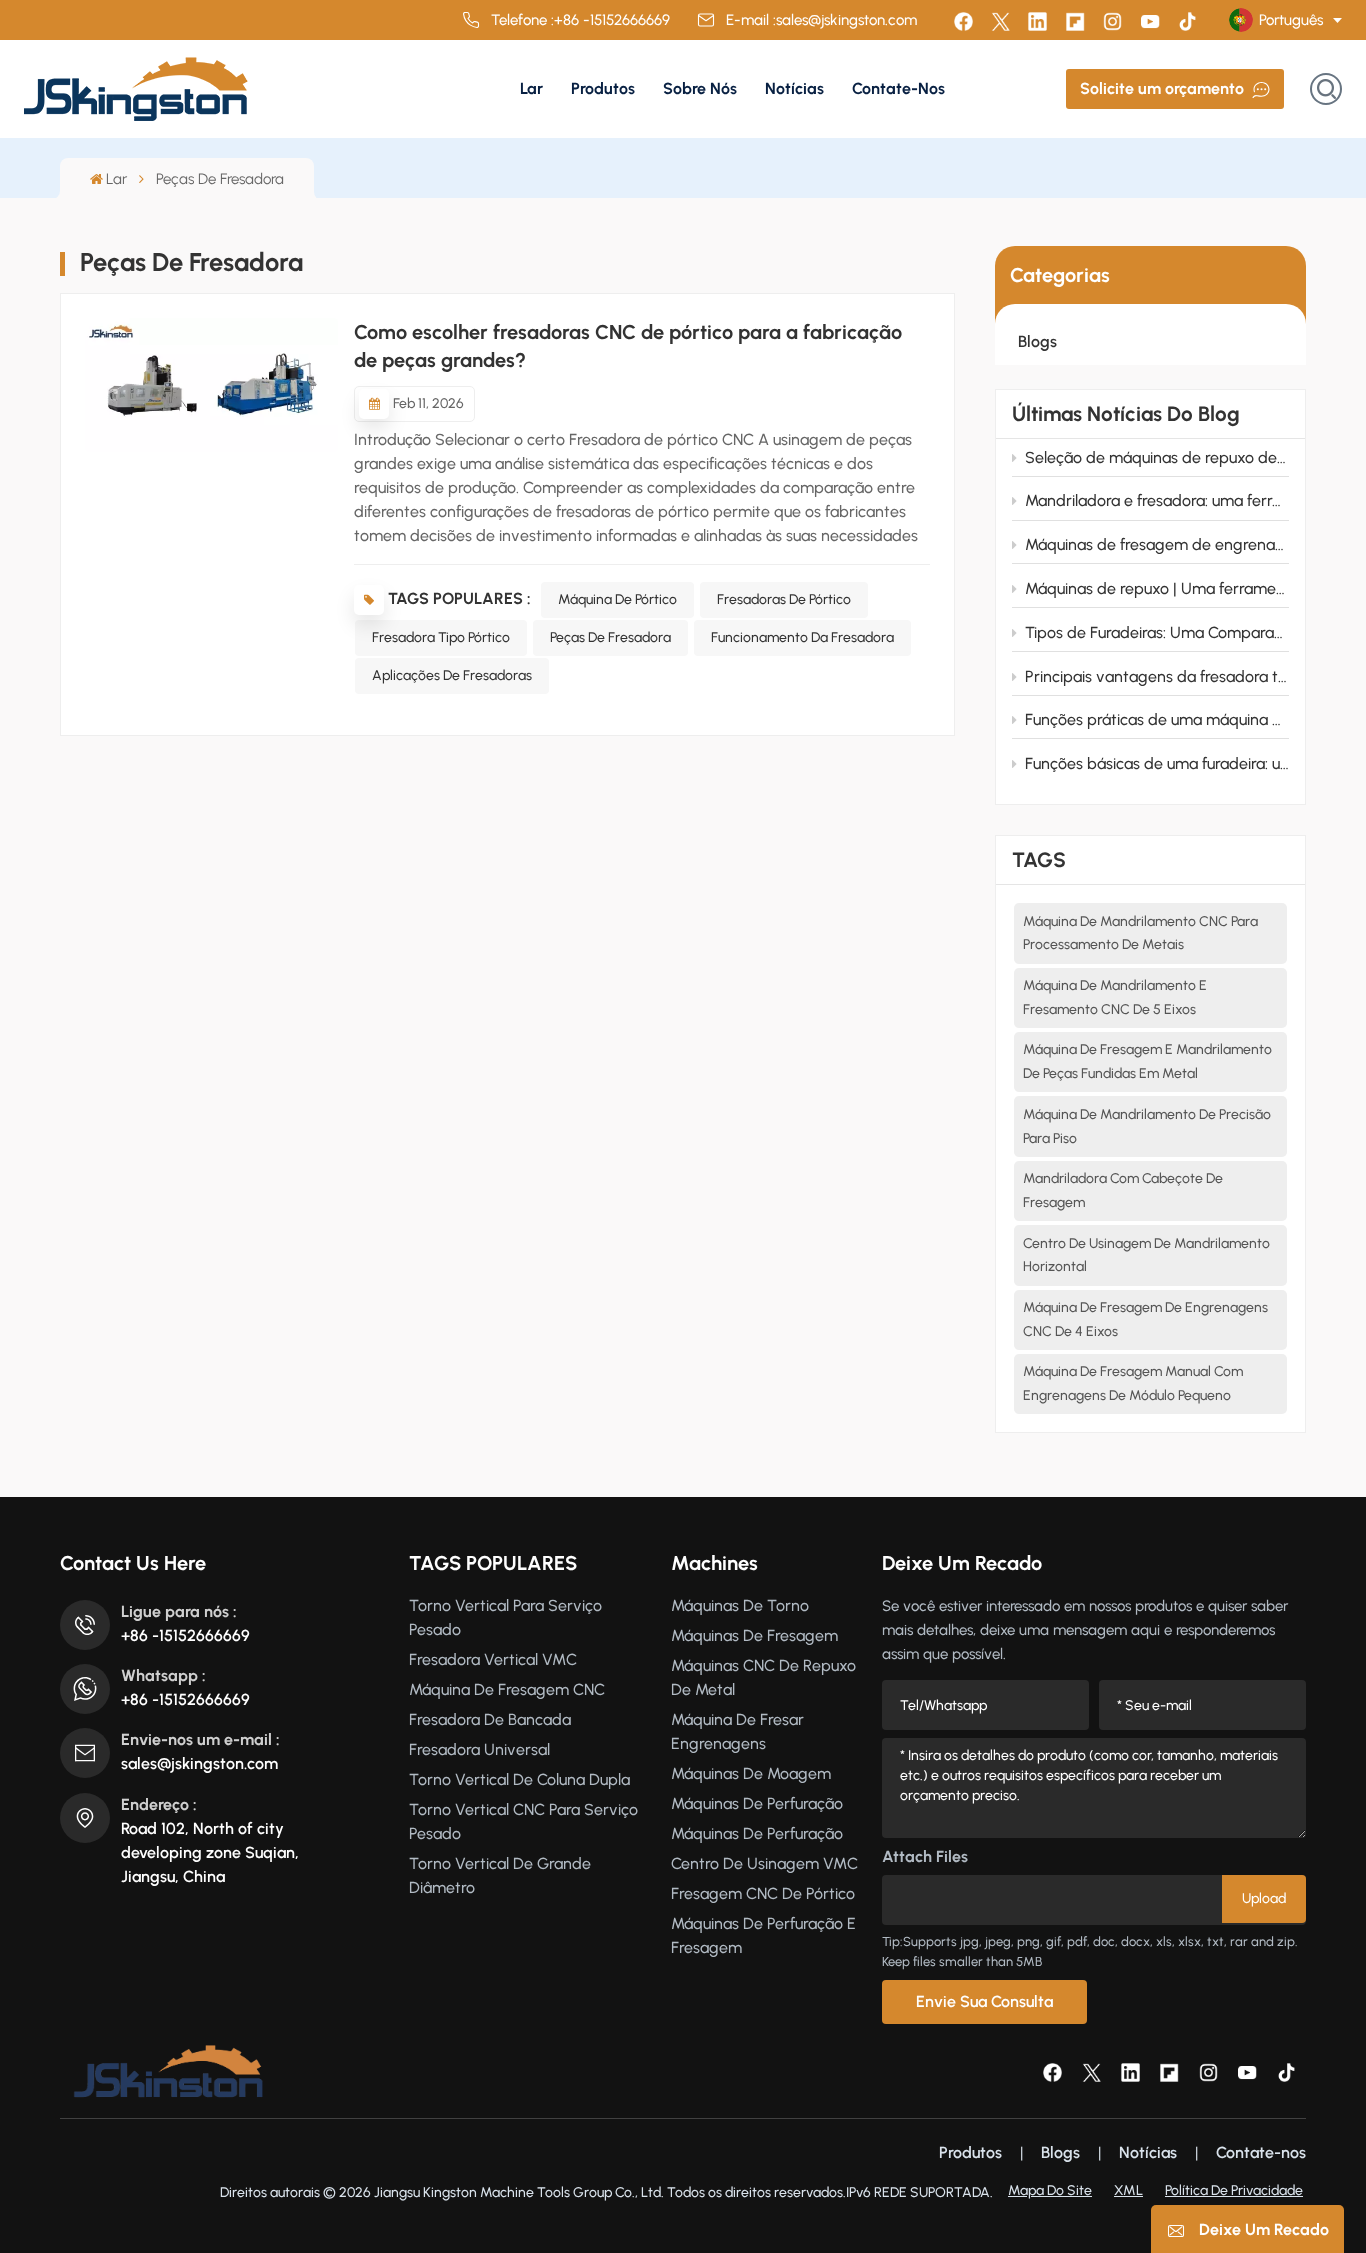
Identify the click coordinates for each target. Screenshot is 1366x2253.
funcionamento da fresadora (802, 637)
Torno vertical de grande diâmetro (500, 1875)
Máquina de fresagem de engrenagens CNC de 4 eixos (1145, 1319)
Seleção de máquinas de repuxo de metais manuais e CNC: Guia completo (1157, 457)
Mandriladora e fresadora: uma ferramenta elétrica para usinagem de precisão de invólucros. (1157, 500)
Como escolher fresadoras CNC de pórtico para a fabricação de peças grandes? (628, 346)
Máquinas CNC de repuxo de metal (763, 1677)
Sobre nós (700, 88)
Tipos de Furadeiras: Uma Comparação (1157, 632)
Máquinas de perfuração (757, 1803)
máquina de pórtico (617, 599)
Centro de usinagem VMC (764, 1863)
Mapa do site (1050, 2190)
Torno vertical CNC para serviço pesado (523, 1821)
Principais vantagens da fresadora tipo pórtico (1157, 676)
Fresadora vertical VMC (493, 1659)
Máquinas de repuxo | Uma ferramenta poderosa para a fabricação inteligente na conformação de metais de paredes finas (1157, 588)
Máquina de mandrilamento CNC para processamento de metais (1140, 933)
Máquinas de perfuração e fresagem (763, 1935)
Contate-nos (898, 88)
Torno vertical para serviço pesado (505, 1617)
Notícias (794, 88)
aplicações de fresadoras (452, 675)
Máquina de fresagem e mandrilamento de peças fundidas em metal (1147, 1061)
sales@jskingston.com (846, 20)
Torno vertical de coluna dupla (519, 1779)
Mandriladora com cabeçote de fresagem (1123, 1190)
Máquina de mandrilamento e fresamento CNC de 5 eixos (1115, 997)
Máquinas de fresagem (754, 1635)
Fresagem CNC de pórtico (763, 1893)
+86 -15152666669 (612, 20)
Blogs (1037, 341)
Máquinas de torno (740, 1605)
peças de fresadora (610, 637)
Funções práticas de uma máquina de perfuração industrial (1157, 719)
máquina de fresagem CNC (507, 1689)
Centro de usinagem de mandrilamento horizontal (1146, 1255)
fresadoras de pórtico (784, 599)
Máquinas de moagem (751, 1773)
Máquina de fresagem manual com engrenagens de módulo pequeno (1133, 1383)
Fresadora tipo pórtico (441, 637)
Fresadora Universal (479, 1749)
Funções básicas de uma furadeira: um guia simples (1157, 763)
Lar (531, 88)
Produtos (603, 88)
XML (1128, 2190)
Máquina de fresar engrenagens (737, 1731)
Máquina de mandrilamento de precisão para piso (1147, 1126)
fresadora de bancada (490, 1719)
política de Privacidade (1234, 2190)
